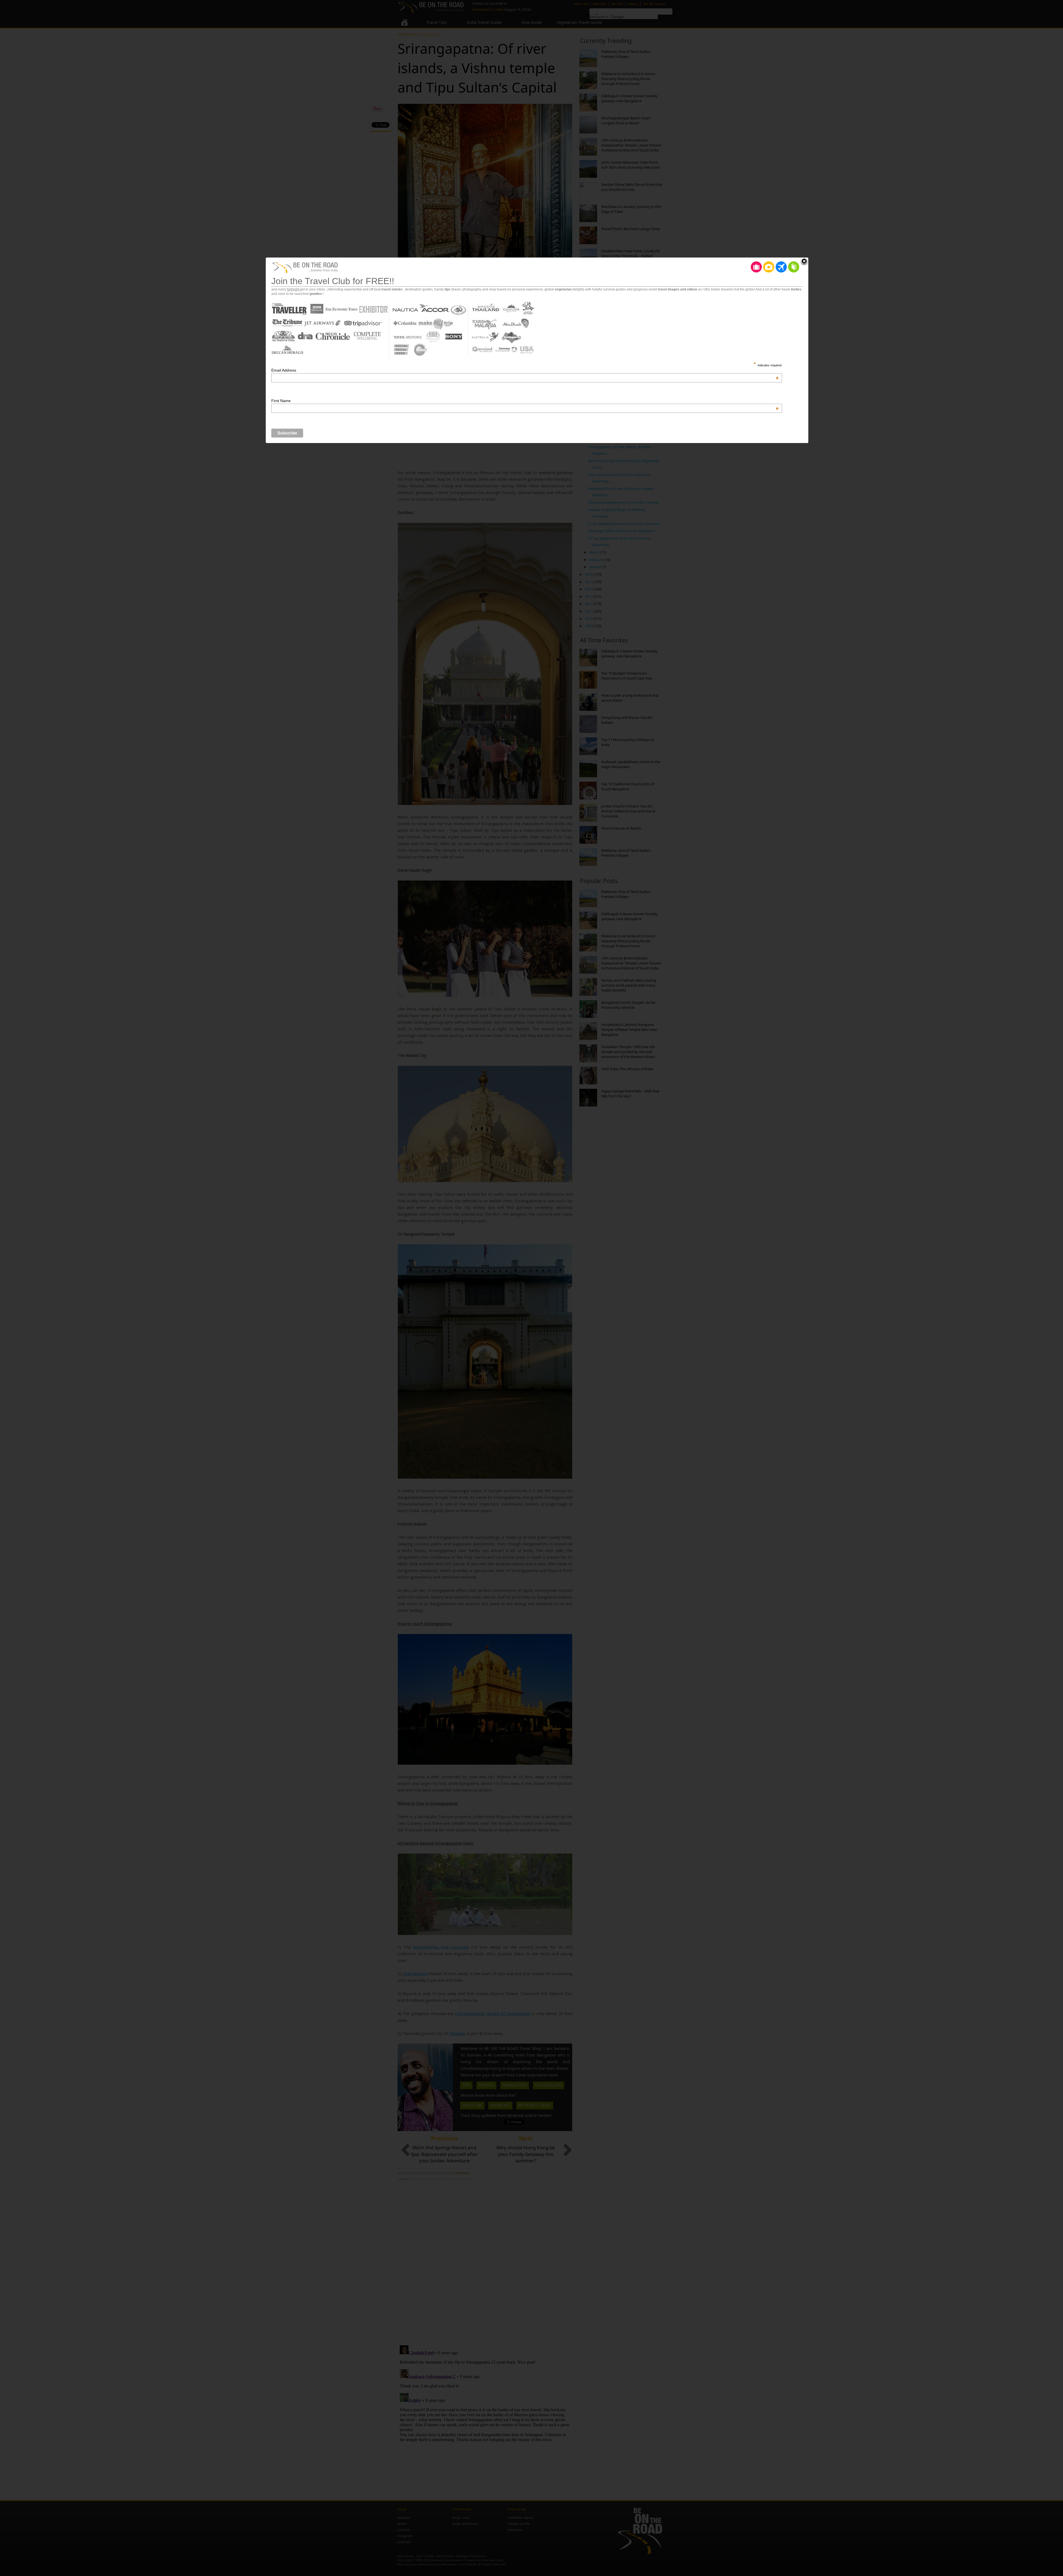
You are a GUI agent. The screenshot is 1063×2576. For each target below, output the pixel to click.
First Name (525, 401)
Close (804, 262)
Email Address (525, 370)
